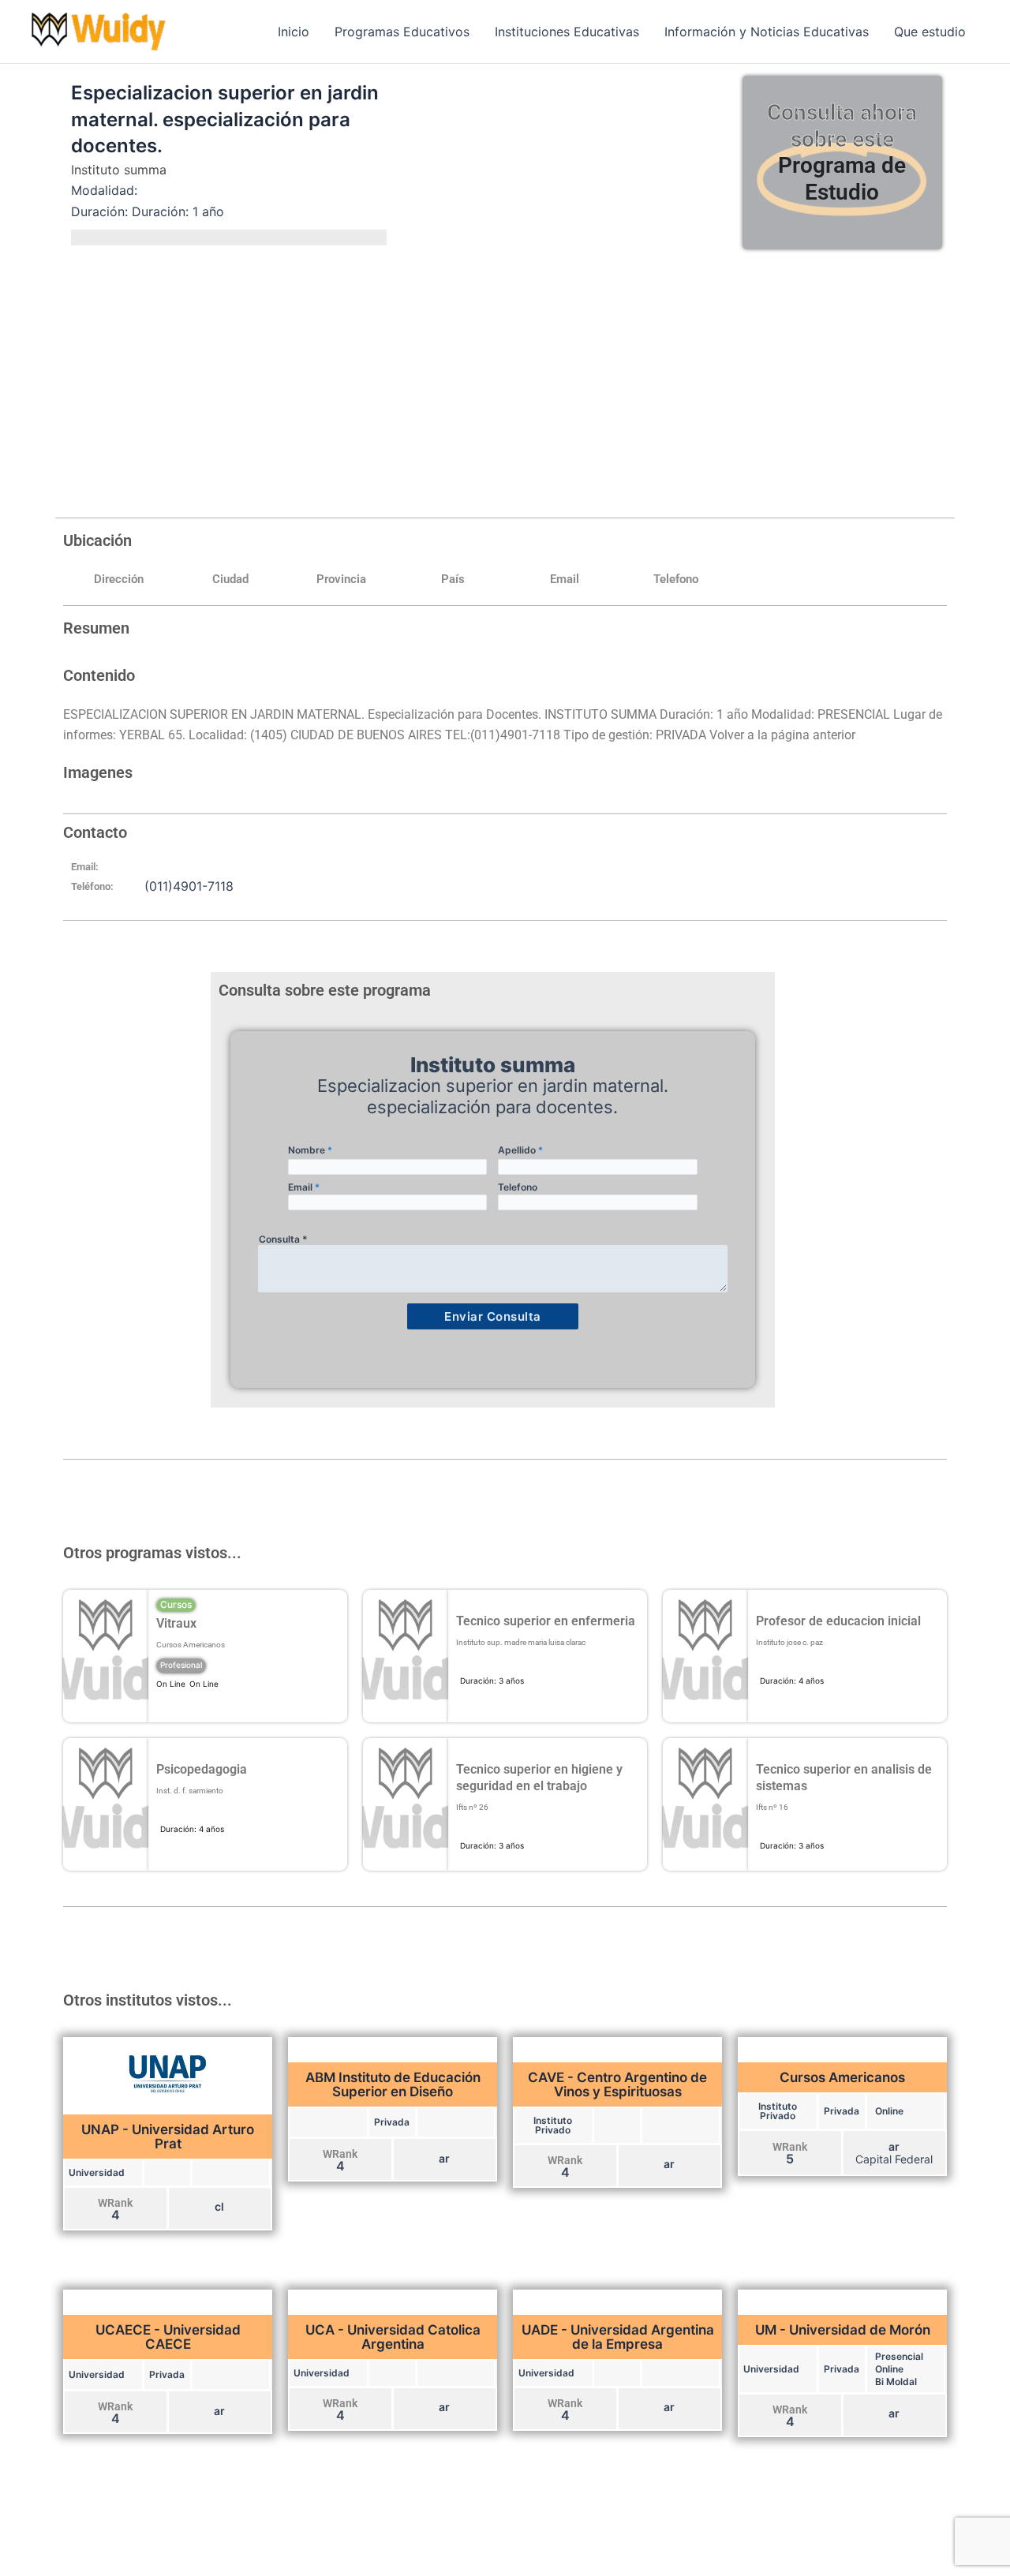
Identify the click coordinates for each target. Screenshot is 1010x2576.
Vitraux (176, 1623)
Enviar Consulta (493, 1316)
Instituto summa (119, 170)
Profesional (181, 1665)
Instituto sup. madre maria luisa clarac (521, 1642)
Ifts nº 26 (472, 1807)
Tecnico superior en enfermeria (546, 1621)
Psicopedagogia (202, 1769)
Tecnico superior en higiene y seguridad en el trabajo (539, 1778)
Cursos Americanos (191, 1645)
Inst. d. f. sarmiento (190, 1791)
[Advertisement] (505, 379)
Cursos (176, 1604)
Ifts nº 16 (772, 1807)
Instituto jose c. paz (789, 1642)
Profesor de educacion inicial (838, 1621)
